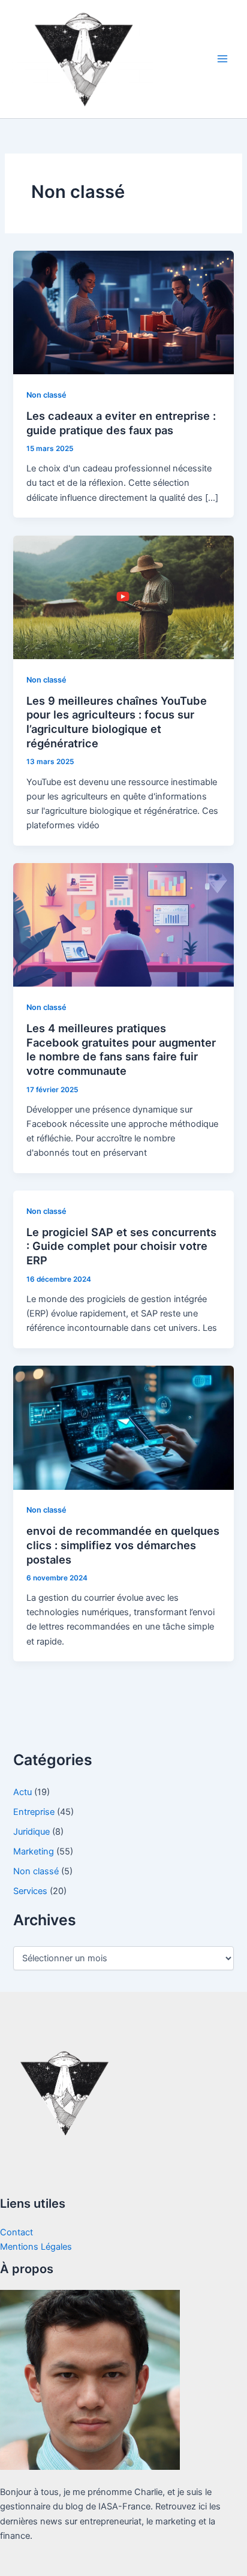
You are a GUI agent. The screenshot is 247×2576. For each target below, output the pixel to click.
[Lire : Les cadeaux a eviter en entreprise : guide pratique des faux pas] (123, 312)
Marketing (34, 1851)
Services (30, 1891)
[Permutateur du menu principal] (222, 59)
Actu (22, 1792)
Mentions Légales (36, 2247)
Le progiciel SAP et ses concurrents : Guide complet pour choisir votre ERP (121, 1246)
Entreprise (34, 1812)
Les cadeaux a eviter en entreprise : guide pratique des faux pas (121, 423)
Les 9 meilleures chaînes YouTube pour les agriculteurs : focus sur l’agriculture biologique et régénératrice (117, 722)
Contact (16, 2232)
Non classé (46, 395)
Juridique (31, 1832)
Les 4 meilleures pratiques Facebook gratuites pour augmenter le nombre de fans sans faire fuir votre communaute (121, 1049)
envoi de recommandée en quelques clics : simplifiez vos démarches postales (123, 1545)
